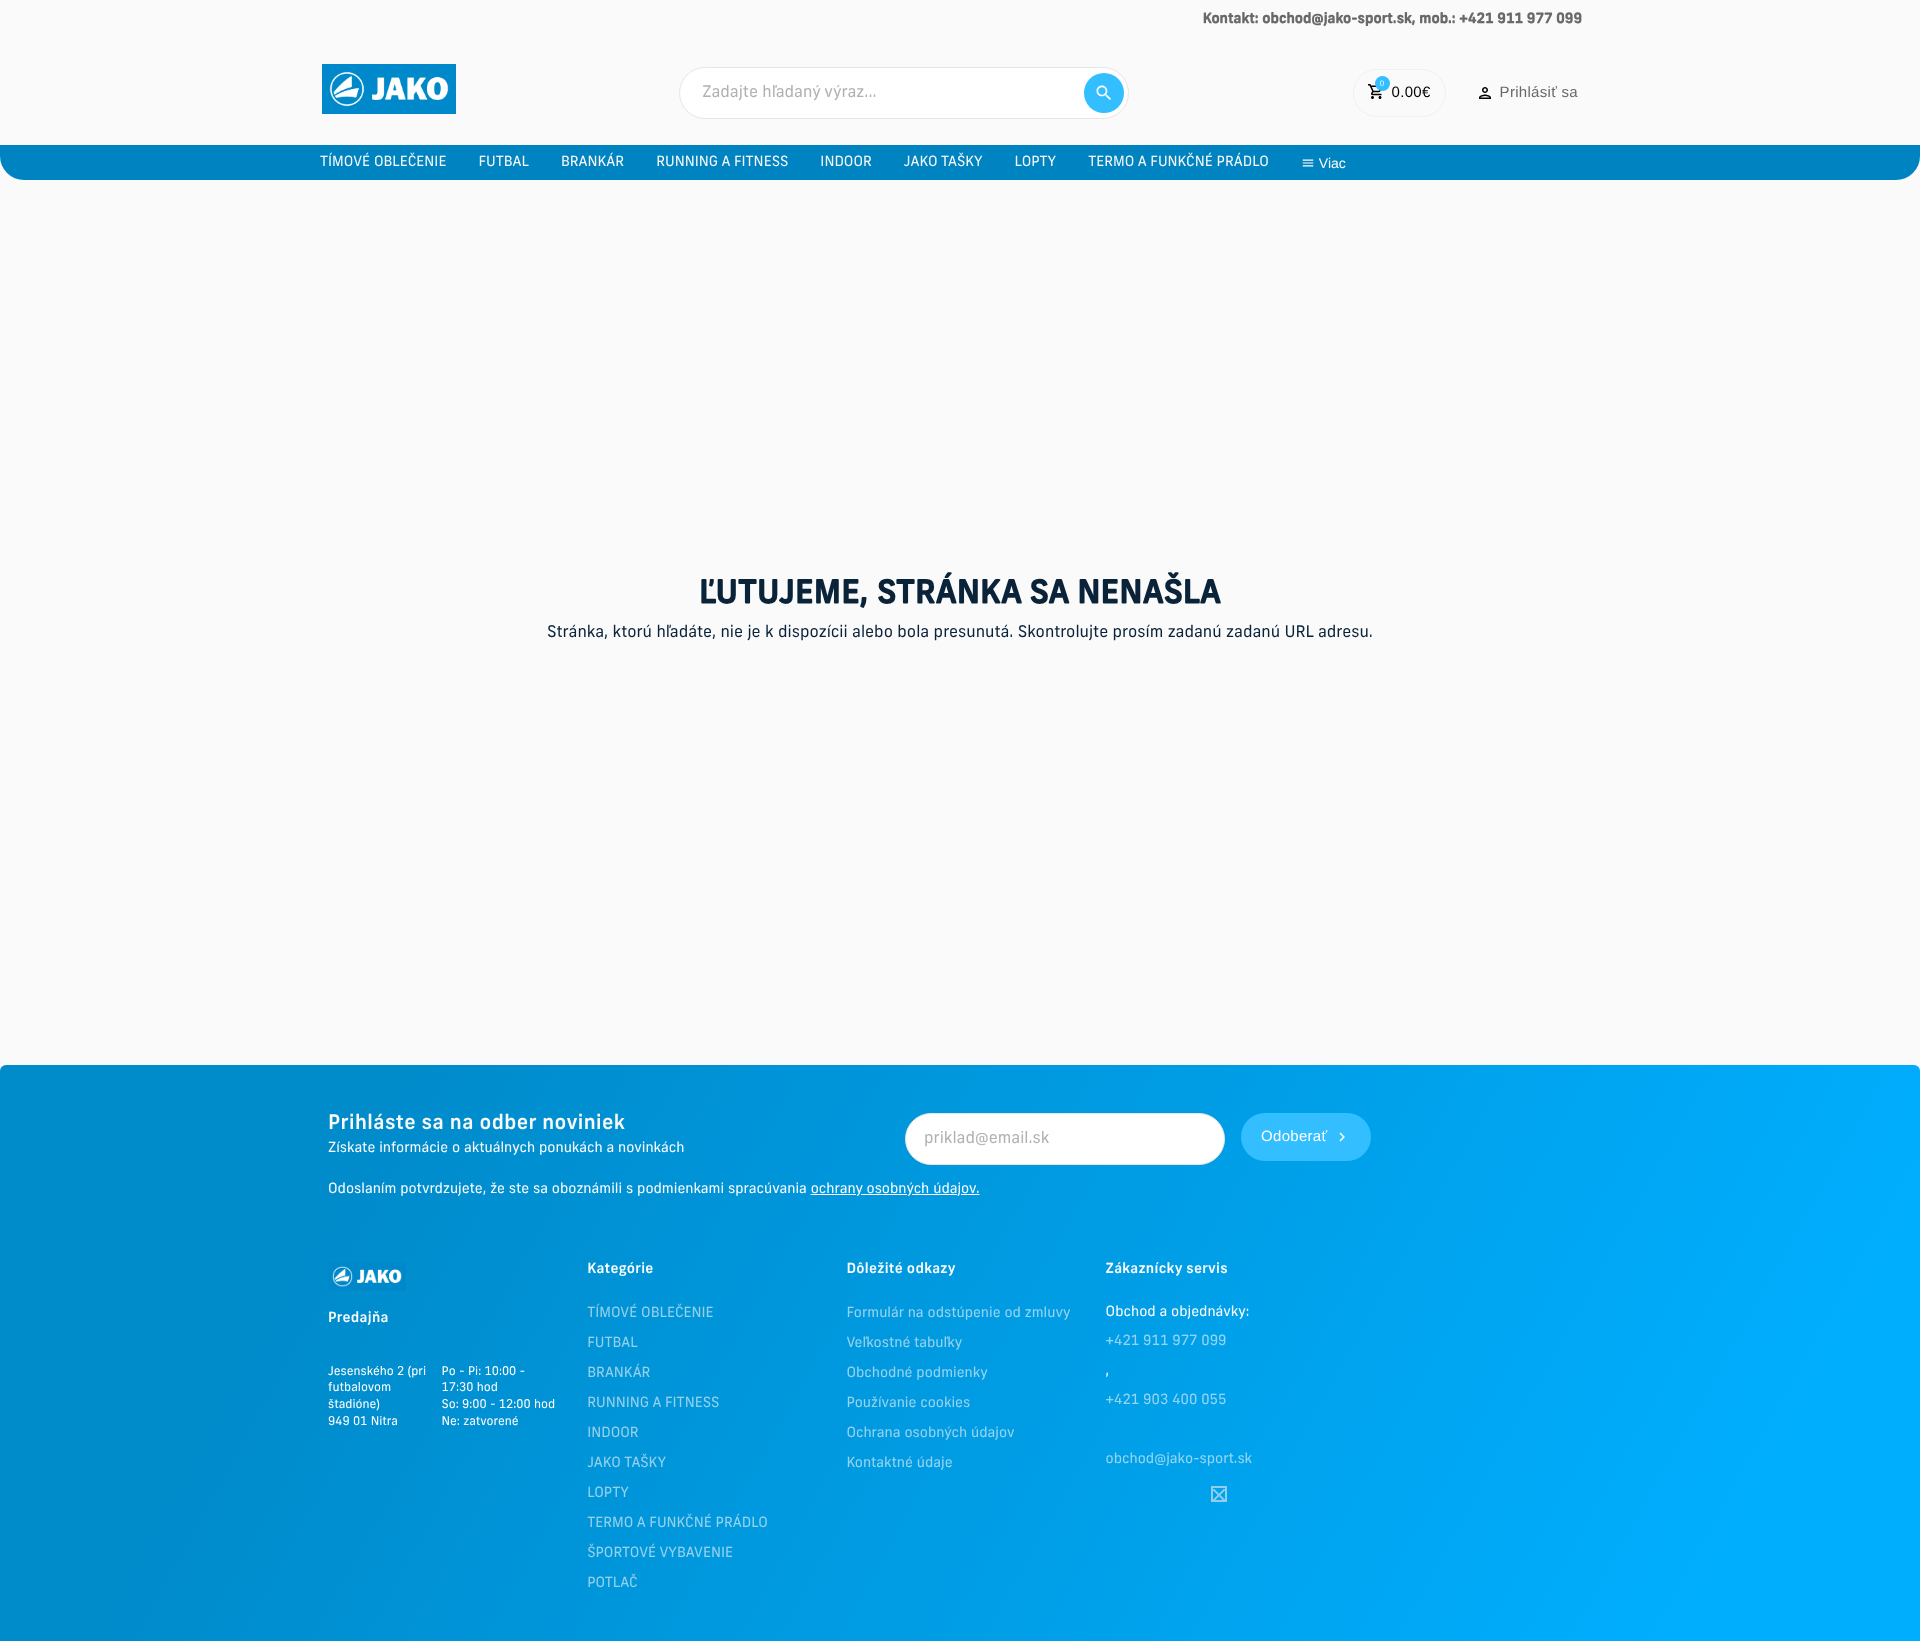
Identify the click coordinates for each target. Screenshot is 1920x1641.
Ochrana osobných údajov (930, 1433)
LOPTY (608, 1493)
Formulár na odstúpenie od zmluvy (958, 1313)
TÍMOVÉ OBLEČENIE (650, 1313)
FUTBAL (612, 1343)
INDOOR (612, 1433)
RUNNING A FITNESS (653, 1403)
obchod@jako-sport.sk (1179, 1459)
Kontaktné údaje (899, 1463)
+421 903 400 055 (1166, 1400)
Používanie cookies (908, 1403)
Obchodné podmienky (916, 1373)
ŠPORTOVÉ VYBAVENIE (660, 1553)
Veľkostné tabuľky (904, 1343)
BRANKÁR (618, 1373)
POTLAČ (612, 1583)
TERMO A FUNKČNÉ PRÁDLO (677, 1523)
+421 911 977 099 (1166, 1341)
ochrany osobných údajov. (895, 1189)
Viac (1332, 163)
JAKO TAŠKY (626, 1463)
